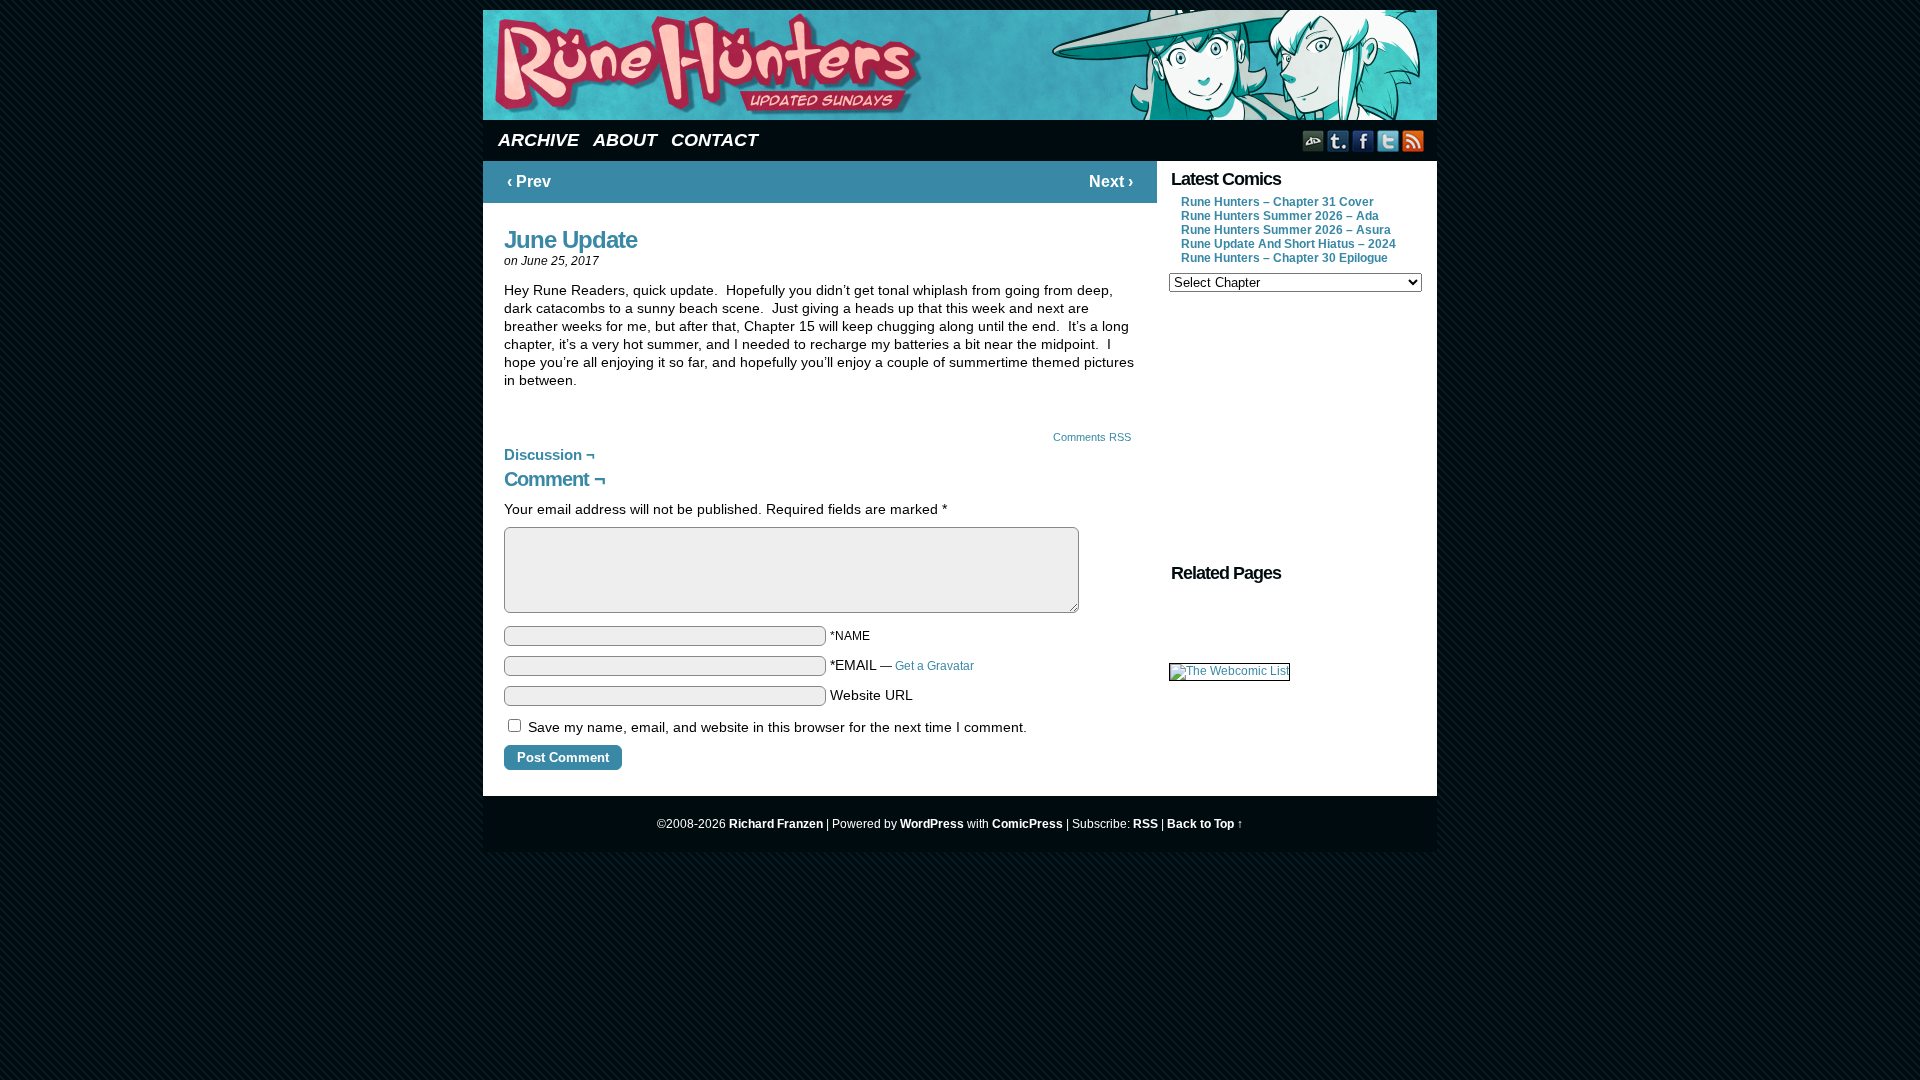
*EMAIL (902, 665)
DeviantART (1313, 140)
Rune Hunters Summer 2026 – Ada (1280, 216)
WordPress (932, 824)
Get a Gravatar (934, 666)
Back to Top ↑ (1205, 824)
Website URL (871, 695)
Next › (1111, 181)
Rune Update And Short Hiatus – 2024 (1288, 244)
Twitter (1388, 140)
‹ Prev (529, 181)
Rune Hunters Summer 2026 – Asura (1286, 230)
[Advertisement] (1294, 425)
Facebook (1363, 140)
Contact (714, 140)
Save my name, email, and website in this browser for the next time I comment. (777, 727)
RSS (1413, 140)
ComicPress (1027, 824)
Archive (538, 140)
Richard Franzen (776, 824)
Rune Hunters (963, 65)
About (625, 140)
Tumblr (1338, 140)
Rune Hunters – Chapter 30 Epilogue (1284, 258)
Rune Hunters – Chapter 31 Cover (1277, 202)
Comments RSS (1092, 437)
